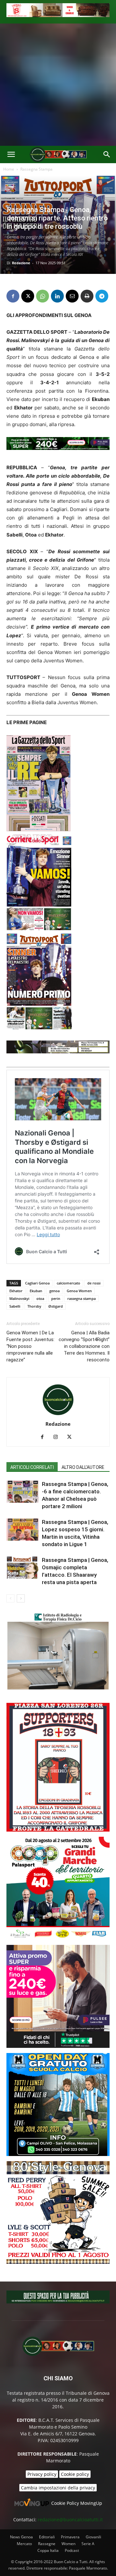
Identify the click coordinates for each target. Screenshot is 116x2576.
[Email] (72, 296)
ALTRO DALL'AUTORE (83, 1467)
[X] (28, 296)
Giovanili (93, 2537)
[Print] (87, 296)
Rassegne (47, 2544)
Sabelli (15, 1306)
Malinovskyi (19, 1298)
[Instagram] (58, 1437)
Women (68, 2544)
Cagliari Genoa (37, 1283)
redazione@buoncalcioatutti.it (70, 2520)
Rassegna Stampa (36, 169)
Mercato (24, 2544)
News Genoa (21, 2537)
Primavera (70, 2537)
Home (9, 169)
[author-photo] (58, 1415)
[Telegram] (102, 296)
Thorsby (34, 1306)
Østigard (56, 1306)
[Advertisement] (58, 85)
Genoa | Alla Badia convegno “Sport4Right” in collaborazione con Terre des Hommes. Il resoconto (84, 1346)
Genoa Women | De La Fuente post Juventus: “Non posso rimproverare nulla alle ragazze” (30, 1346)
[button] (11, 154)
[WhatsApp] (43, 296)
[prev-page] (10, 1598)
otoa (40, 1298)
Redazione (21, 263)
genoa (54, 1291)
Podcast (72, 2550)
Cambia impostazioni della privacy (58, 2488)
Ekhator (16, 1291)
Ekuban (36, 1291)
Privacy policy (42, 2474)
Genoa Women (79, 1291)
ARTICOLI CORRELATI (32, 1467)
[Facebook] (13, 296)
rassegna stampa (82, 1298)
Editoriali (47, 2537)
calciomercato (68, 1283)
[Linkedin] (57, 296)
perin (56, 1298)
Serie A (88, 2544)
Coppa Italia (48, 2550)
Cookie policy (75, 2474)
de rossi (94, 1283)
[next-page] (21, 1598)
